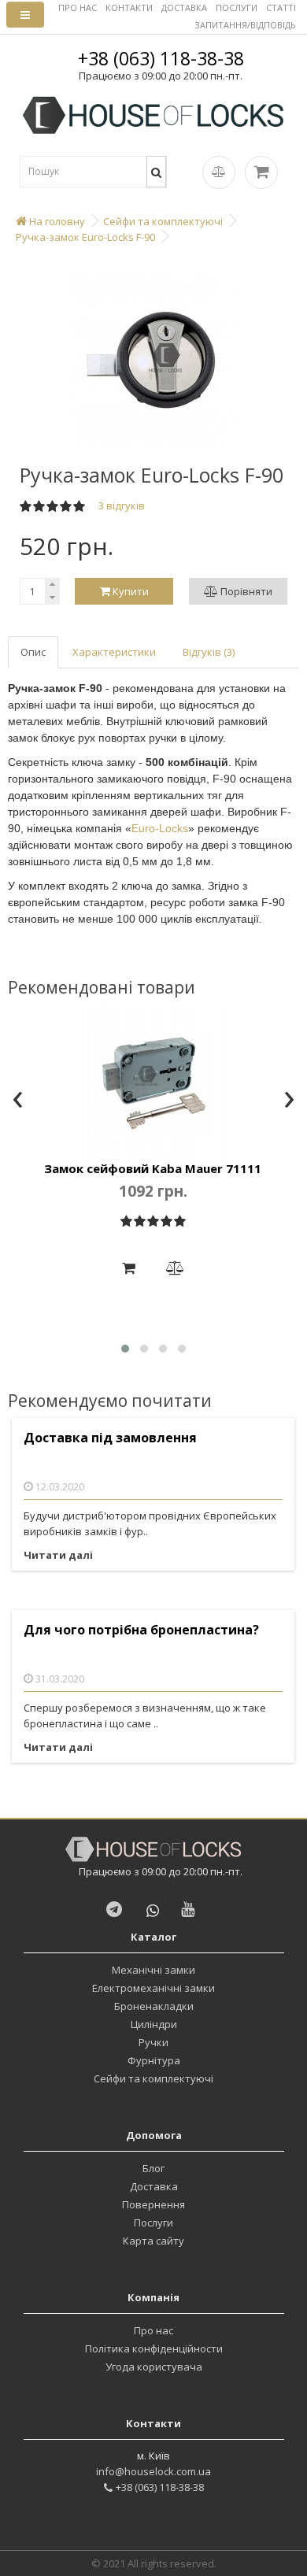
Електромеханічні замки (153, 1988)
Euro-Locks (160, 828)
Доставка (154, 2186)
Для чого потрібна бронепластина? (141, 1630)
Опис (33, 652)
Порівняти (245, 591)
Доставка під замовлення (110, 1438)
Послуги (153, 2223)
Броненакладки (154, 2006)
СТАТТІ (281, 7)
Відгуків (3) (209, 652)
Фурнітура (154, 2060)
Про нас (153, 2330)
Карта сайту (153, 2241)
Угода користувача (154, 2367)
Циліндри (154, 2024)
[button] (125, 1349)
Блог (153, 2168)
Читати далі (58, 1555)
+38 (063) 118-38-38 (161, 58)
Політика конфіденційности (154, 2348)
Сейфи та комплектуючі (153, 2078)
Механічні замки (153, 1970)
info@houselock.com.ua (153, 2471)
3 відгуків (122, 505)
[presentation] (18, 1101)
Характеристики (114, 652)
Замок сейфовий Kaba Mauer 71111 (153, 1168)
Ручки (153, 2042)
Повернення (153, 2204)
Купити (129, 591)
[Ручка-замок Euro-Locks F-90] (153, 356)
